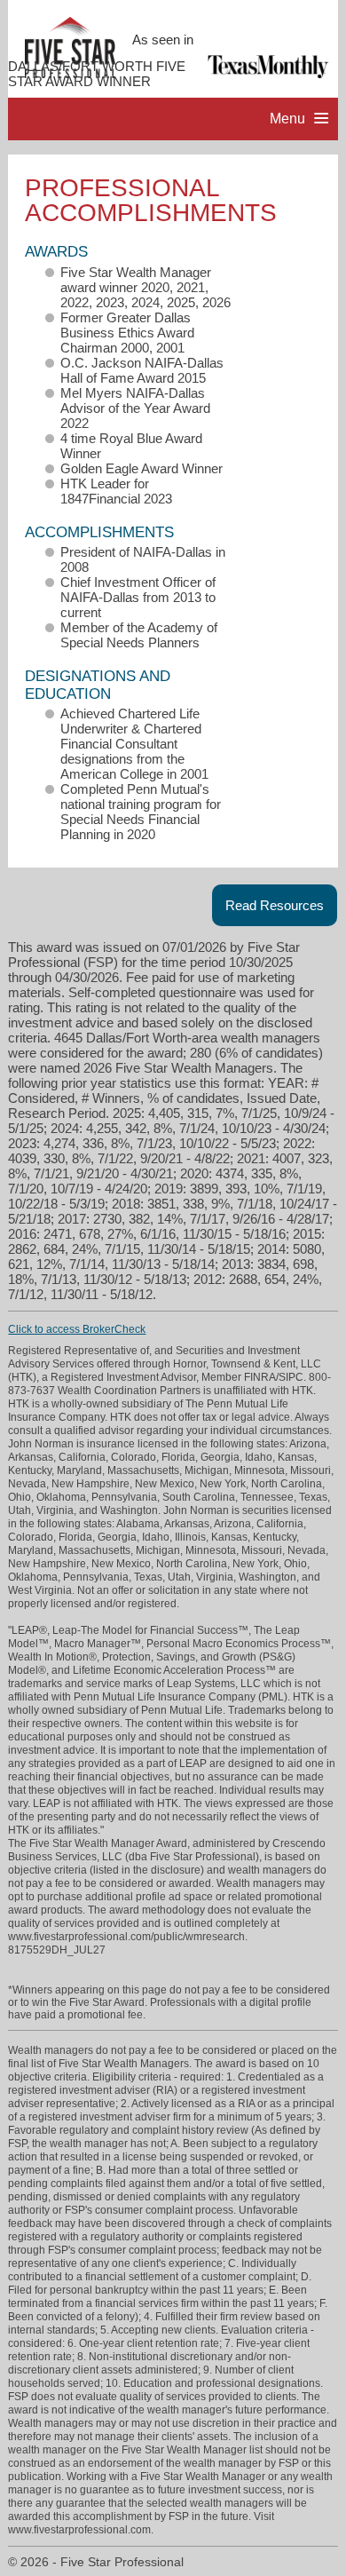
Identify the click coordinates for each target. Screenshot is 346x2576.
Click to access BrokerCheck (77, 1329)
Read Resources (275, 905)
